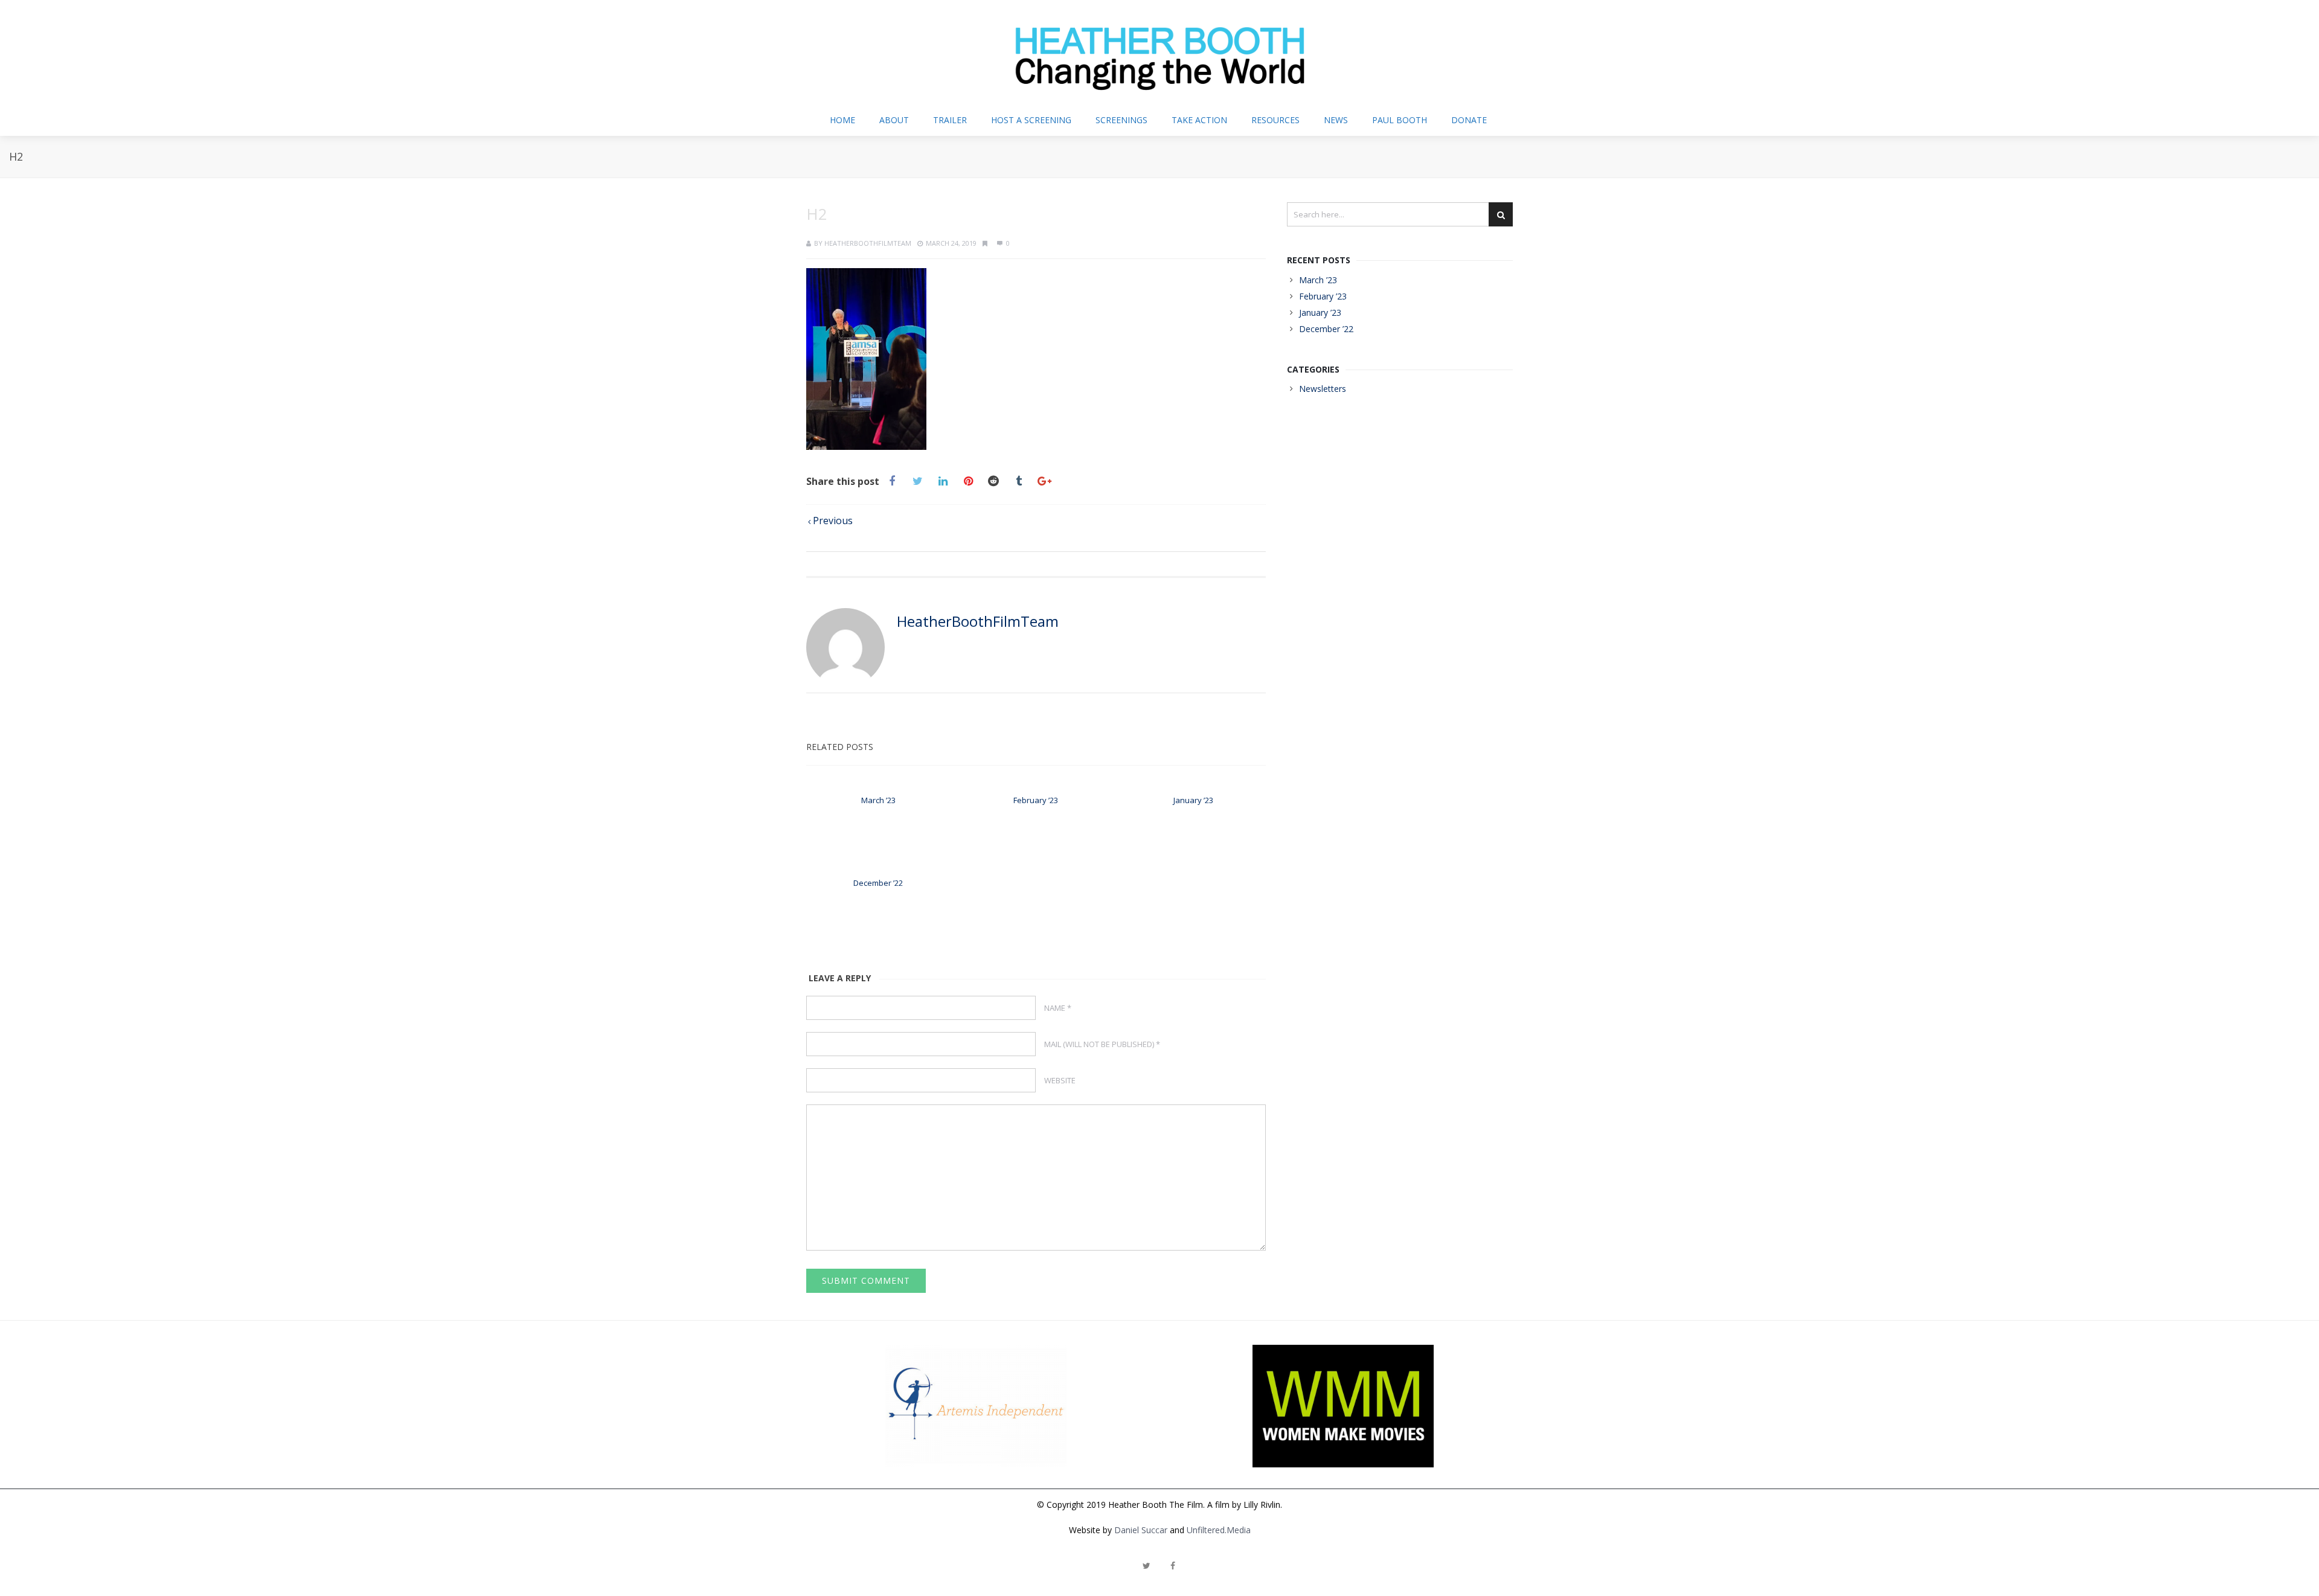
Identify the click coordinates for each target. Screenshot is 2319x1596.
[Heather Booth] (1159, 52)
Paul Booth (1400, 120)
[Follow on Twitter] (1146, 1566)
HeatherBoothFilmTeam (868, 243)
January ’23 (1193, 800)
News (1336, 120)
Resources (1275, 120)
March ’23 (878, 800)
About (894, 120)
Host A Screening (1031, 120)
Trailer (950, 120)
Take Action (1199, 120)
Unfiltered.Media (1219, 1530)
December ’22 (878, 883)
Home (842, 120)
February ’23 (1036, 800)
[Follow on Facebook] (1173, 1566)
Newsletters (1323, 389)
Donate (1469, 120)
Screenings (1121, 120)
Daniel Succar (1141, 1530)
